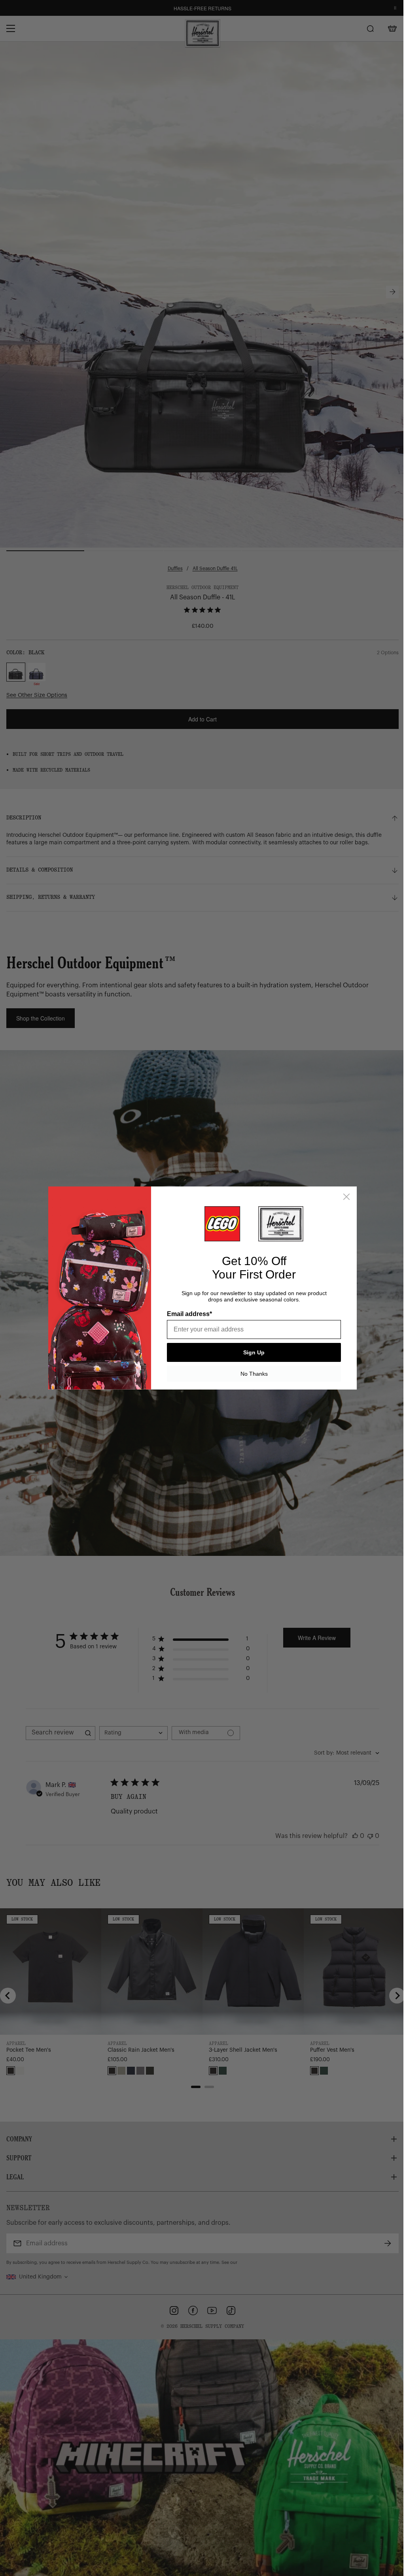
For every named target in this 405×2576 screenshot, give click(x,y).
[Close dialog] (344, 1197)
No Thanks (251, 1374)
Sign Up (251, 1352)
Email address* (187, 1314)
